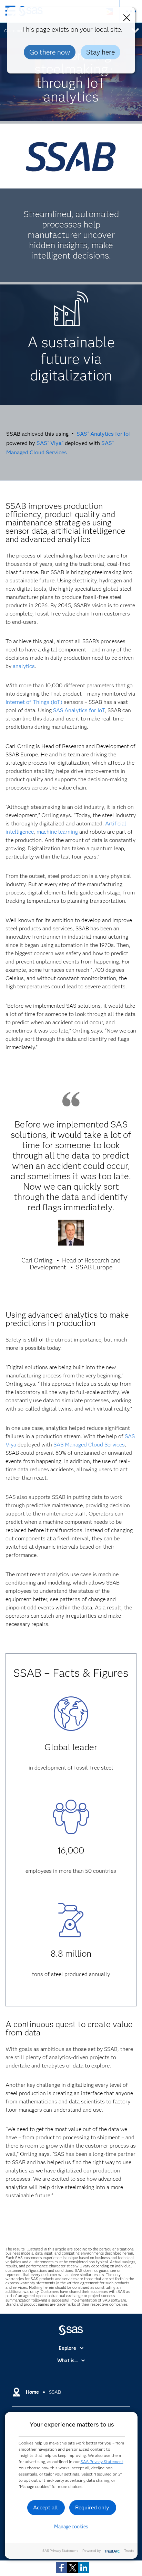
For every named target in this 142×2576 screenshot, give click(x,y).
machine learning (57, 832)
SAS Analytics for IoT (104, 434)
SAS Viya (50, 443)
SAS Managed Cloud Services (89, 1445)
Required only (92, 2507)
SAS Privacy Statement (102, 2462)
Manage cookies (71, 2527)
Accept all (45, 2507)
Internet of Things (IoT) (34, 702)
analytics (24, 666)
